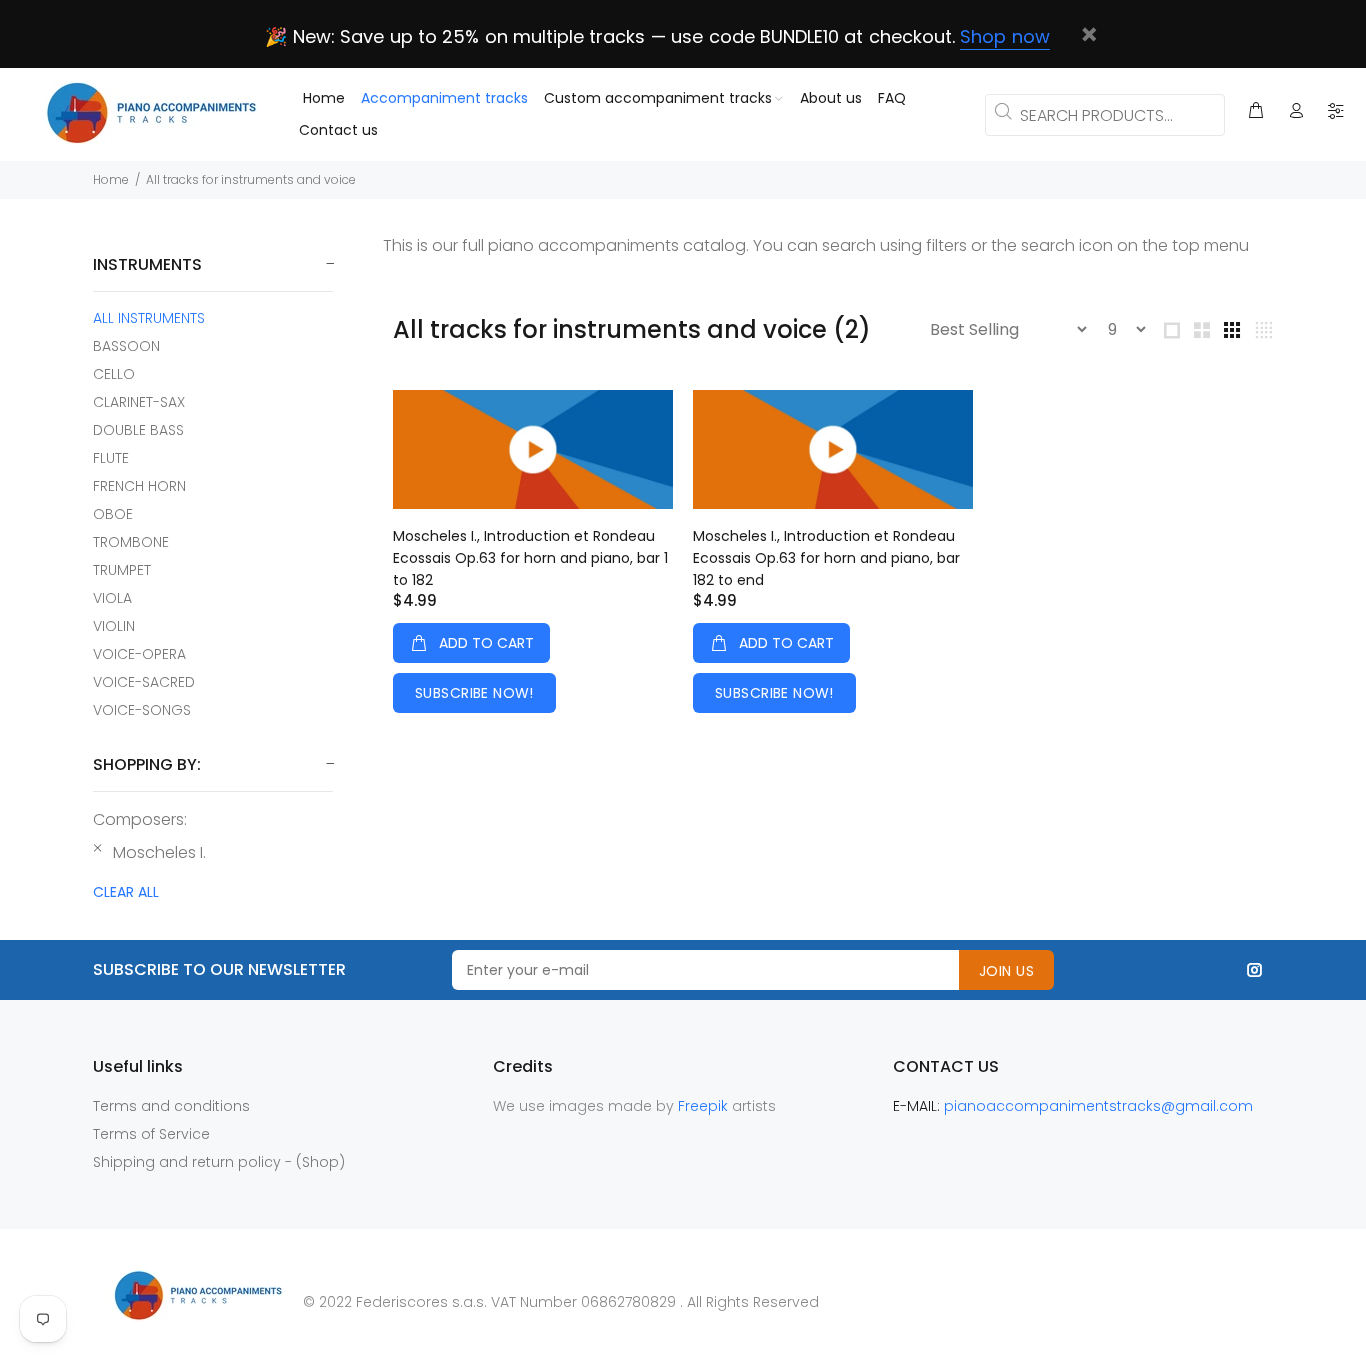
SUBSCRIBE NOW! (474, 693)
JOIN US (1006, 971)
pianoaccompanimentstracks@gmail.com (1098, 1106)
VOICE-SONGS (142, 709)
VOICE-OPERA (139, 654)
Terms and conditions (171, 1106)
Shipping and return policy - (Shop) (219, 1162)
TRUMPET (122, 570)
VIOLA (112, 598)
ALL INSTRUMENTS (149, 318)
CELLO (114, 374)
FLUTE (111, 458)
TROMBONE (131, 542)
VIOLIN (114, 626)
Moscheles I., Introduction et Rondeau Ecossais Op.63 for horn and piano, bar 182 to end (826, 558)
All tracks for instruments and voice (251, 179)
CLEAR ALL (126, 892)
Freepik (705, 1106)
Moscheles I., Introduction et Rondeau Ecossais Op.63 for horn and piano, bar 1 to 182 (530, 558)
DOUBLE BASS (138, 430)
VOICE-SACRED (144, 682)
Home (111, 179)
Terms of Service (151, 1134)
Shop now (1004, 36)
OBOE (113, 514)
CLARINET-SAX (139, 402)
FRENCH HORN (139, 486)
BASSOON (126, 346)
